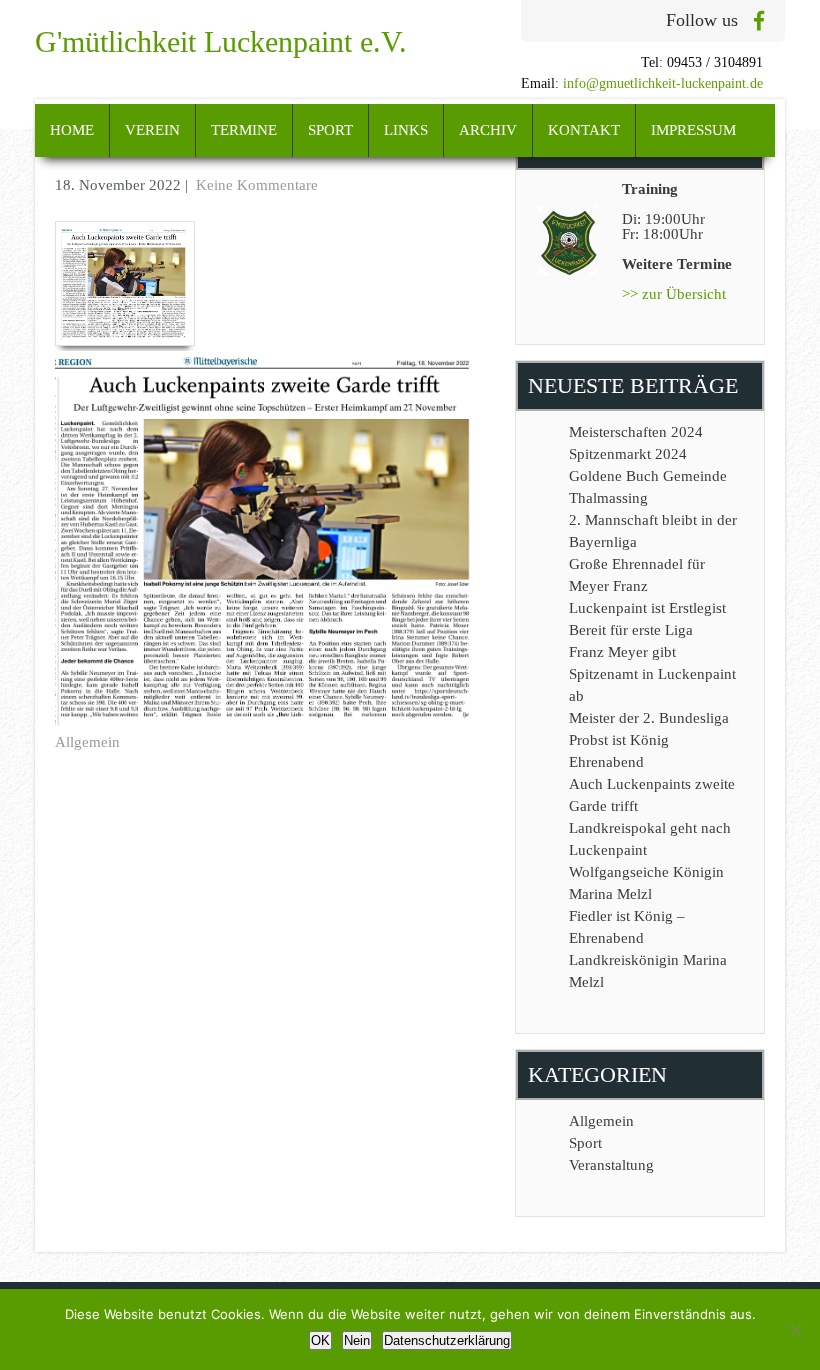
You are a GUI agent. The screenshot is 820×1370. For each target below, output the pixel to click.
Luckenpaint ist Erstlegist (647, 608)
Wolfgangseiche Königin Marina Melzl (646, 883)
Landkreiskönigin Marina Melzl (648, 971)
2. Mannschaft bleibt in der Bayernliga (653, 531)
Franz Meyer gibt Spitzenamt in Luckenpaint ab (652, 674)
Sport (330, 130)
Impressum (693, 130)
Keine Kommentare (257, 185)
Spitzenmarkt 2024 (628, 454)
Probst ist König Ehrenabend (619, 751)
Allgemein (87, 742)
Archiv (488, 130)
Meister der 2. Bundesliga (649, 718)
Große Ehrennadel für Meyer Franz (637, 575)
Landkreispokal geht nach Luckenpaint (650, 839)
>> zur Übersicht (674, 294)
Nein (357, 1340)
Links (406, 130)
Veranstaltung (611, 1165)
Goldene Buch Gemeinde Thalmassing (648, 487)
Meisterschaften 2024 (636, 432)
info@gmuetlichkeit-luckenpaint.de (663, 83)
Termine (244, 130)
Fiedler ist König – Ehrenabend (627, 927)
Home (72, 130)
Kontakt (584, 130)
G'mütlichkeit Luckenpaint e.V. (221, 41)
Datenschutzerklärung (447, 1340)
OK (320, 1340)
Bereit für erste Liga (631, 630)
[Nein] (795, 1330)
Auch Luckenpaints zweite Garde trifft (652, 795)
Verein (152, 130)
